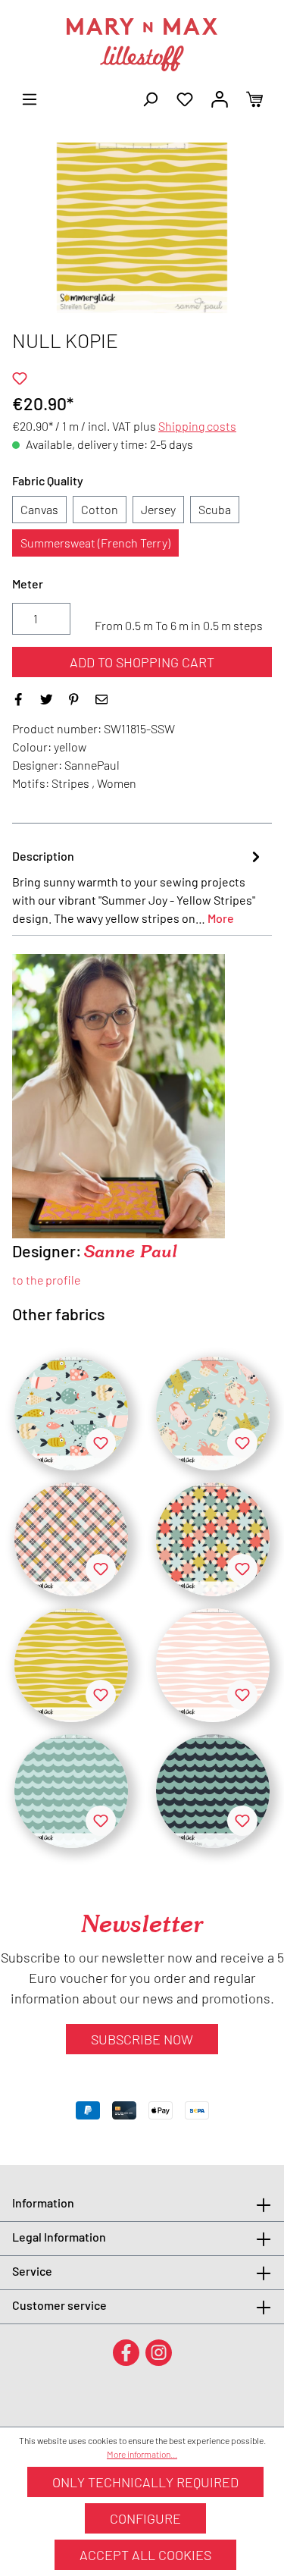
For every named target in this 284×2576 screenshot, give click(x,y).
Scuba (215, 509)
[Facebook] (126, 2352)
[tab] (138, 886)
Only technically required (145, 2482)
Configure (145, 2518)
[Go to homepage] (142, 45)
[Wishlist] (185, 98)
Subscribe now (142, 2039)
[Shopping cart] (254, 98)
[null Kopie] (71, 1539)
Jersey (158, 509)
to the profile (46, 1280)
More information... (142, 2454)
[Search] (150, 98)
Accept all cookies (145, 2555)
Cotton (100, 509)
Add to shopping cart (142, 662)
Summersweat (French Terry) (95, 543)
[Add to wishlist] (20, 378)
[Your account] (220, 98)
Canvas (39, 509)
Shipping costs (197, 426)
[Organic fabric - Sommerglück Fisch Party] (71, 1414)
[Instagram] (159, 2352)
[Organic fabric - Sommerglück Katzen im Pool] (213, 1414)
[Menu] (30, 98)
